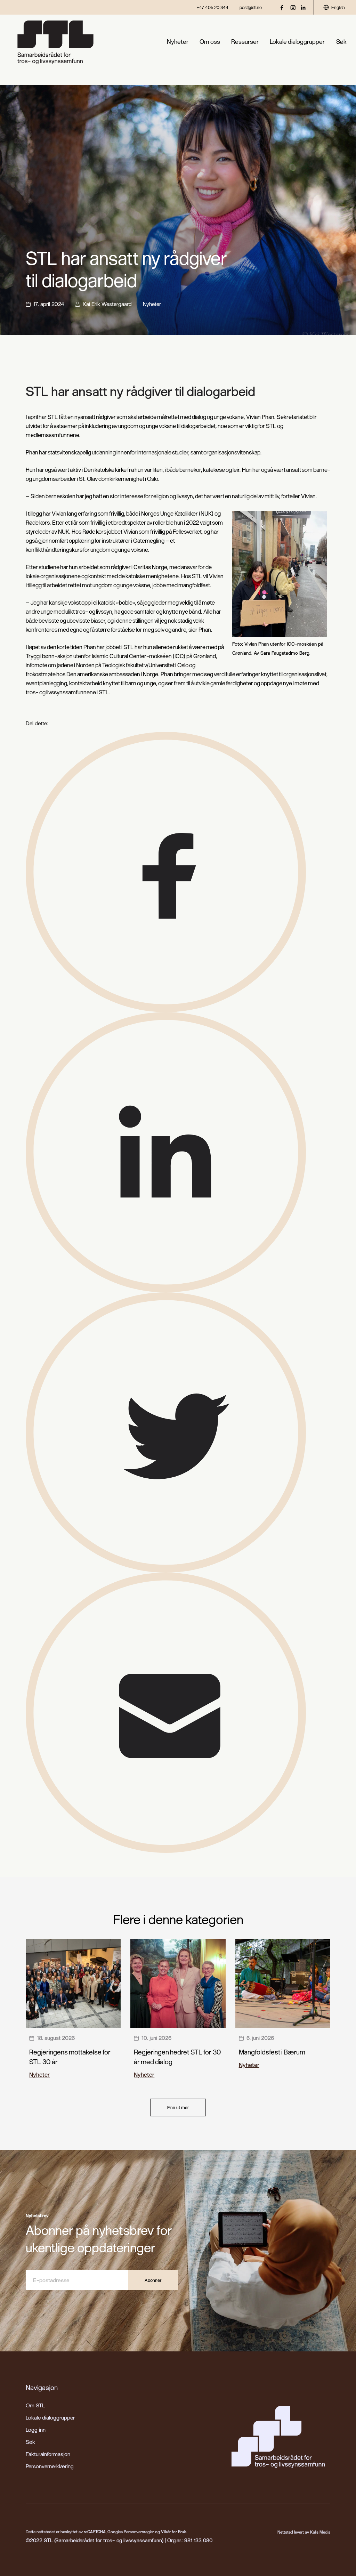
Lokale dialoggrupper (297, 42)
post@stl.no (251, 7)
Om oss (210, 42)
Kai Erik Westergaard (107, 304)
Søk (341, 42)
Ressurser (245, 42)
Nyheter (178, 42)
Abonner (153, 2280)
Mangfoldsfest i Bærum (272, 2052)
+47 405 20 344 (213, 7)
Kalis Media (320, 2532)
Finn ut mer (178, 2107)
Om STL (35, 2405)
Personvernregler (139, 2532)
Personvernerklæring (50, 2466)
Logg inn (36, 2430)
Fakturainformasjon (48, 2454)
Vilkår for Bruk (173, 2532)
